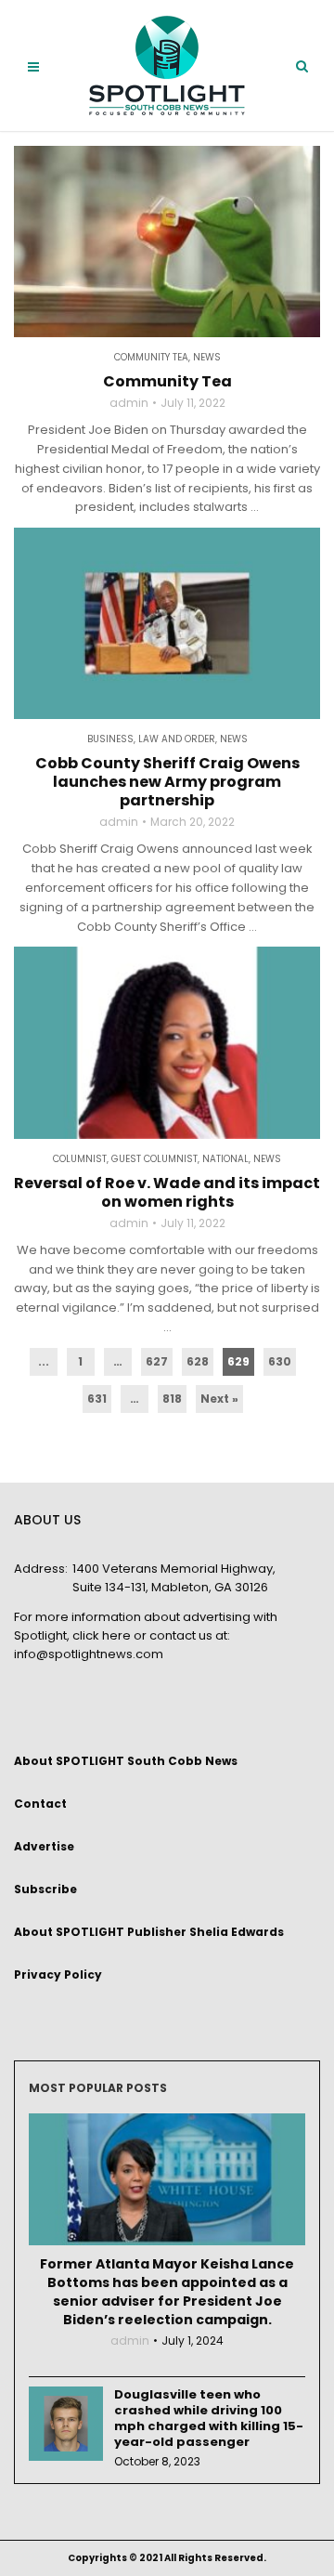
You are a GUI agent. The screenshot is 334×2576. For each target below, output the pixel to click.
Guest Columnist (154, 1159)
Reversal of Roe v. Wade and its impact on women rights (167, 1193)
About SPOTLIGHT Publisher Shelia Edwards (149, 1932)
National (225, 1159)
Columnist (80, 1159)
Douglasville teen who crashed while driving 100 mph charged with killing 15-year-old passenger (209, 2418)
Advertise (44, 1846)
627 (157, 1361)
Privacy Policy (58, 1974)
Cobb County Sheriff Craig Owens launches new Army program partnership (167, 782)
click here (102, 1635)
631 (97, 1399)
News (207, 358)
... (44, 1361)
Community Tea (151, 358)
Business (110, 739)
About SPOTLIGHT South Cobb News (126, 1761)
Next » (219, 1399)
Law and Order (177, 739)
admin (129, 403)
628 (198, 1361)
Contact (40, 1804)
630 (280, 1361)
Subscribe (45, 1889)
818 (172, 1399)
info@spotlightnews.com (89, 1654)
